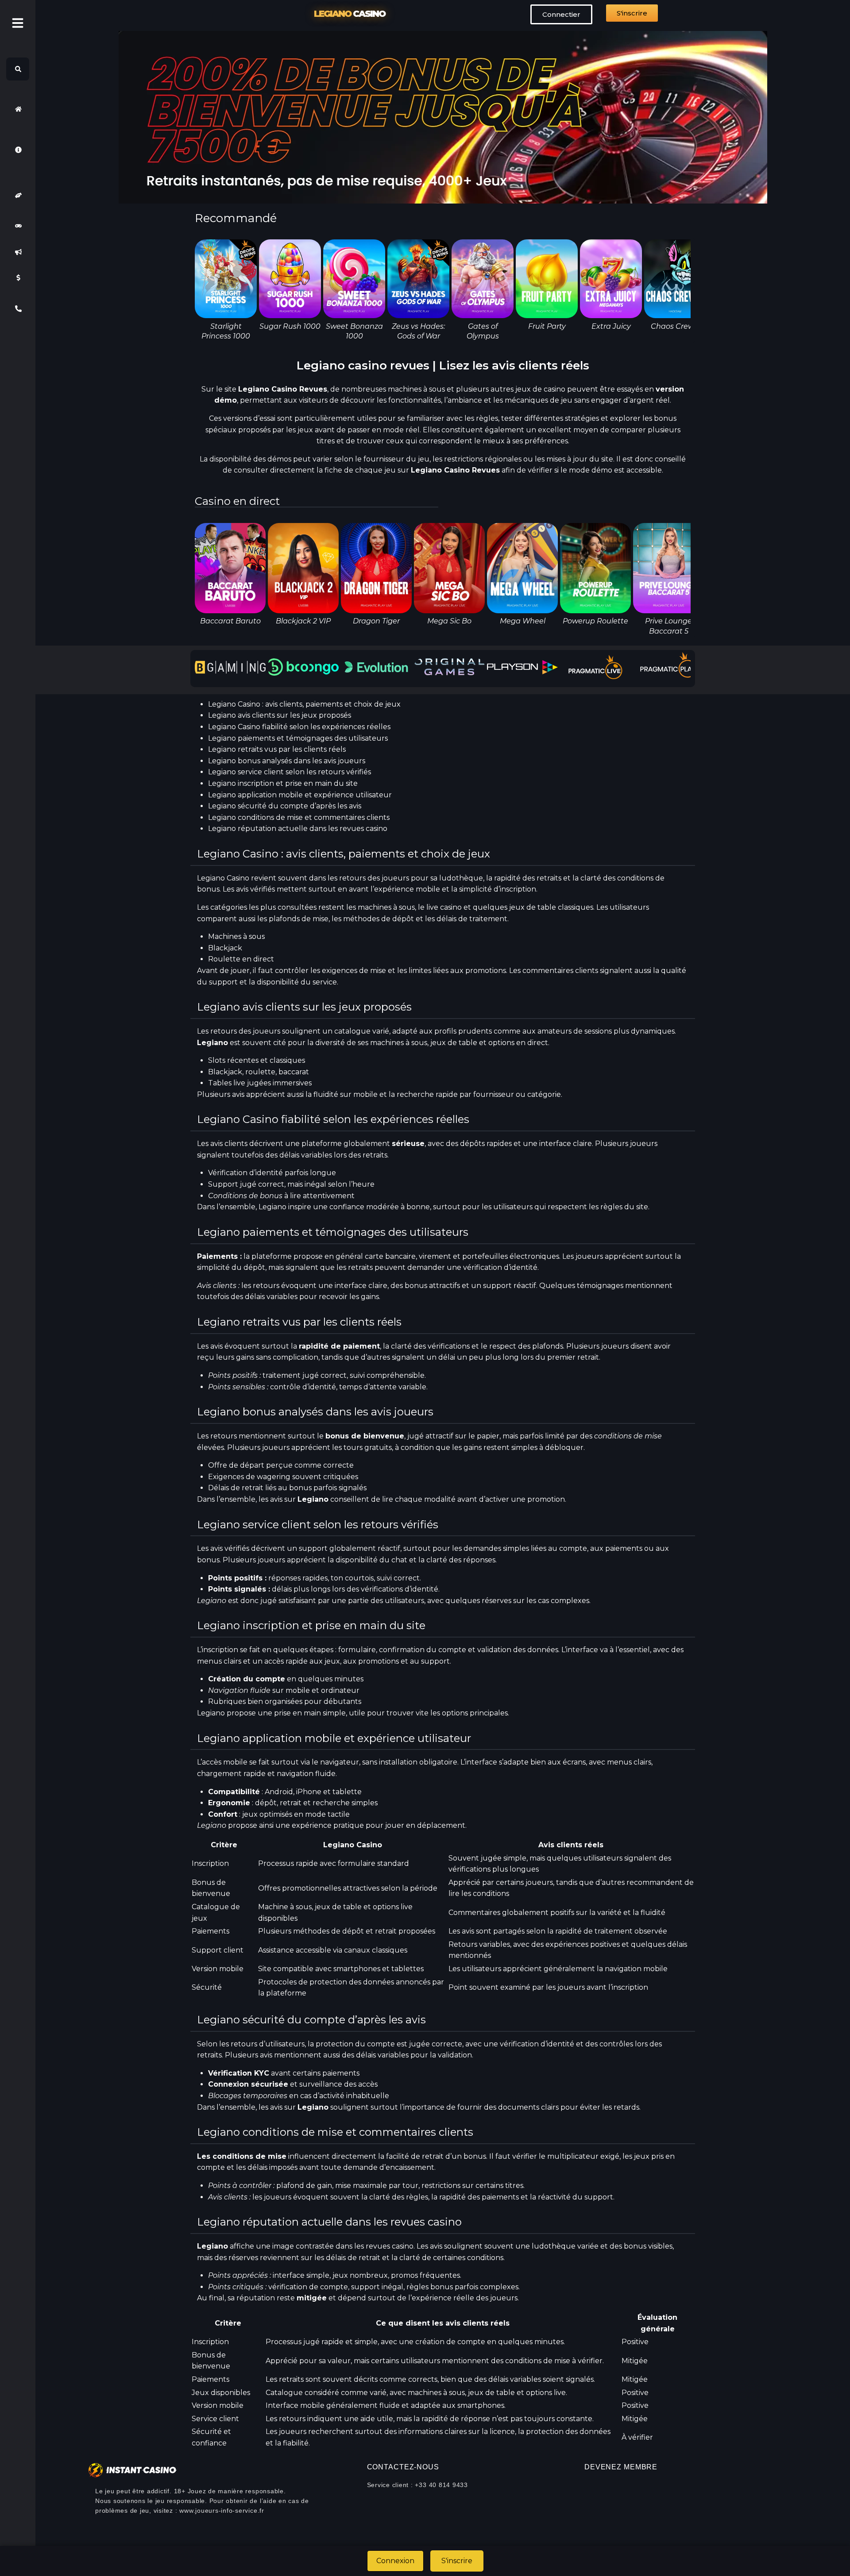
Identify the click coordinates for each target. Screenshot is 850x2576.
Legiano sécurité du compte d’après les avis (285, 806)
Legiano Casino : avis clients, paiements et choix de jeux (304, 704)
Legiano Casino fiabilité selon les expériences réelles (299, 727)
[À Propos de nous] (18, 150)
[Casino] (18, 226)
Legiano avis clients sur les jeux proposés (280, 715)
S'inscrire (457, 2561)
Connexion (395, 2561)
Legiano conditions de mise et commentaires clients (299, 817)
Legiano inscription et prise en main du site (283, 783)
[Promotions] (18, 252)
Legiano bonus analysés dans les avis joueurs (287, 761)
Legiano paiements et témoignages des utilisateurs (298, 738)
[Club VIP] (18, 195)
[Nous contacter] (18, 309)
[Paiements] (18, 278)
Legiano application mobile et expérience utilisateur (300, 795)
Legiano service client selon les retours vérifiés (290, 772)
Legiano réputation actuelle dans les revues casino (298, 829)
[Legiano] (18, 109)
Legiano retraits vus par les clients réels (277, 749)
